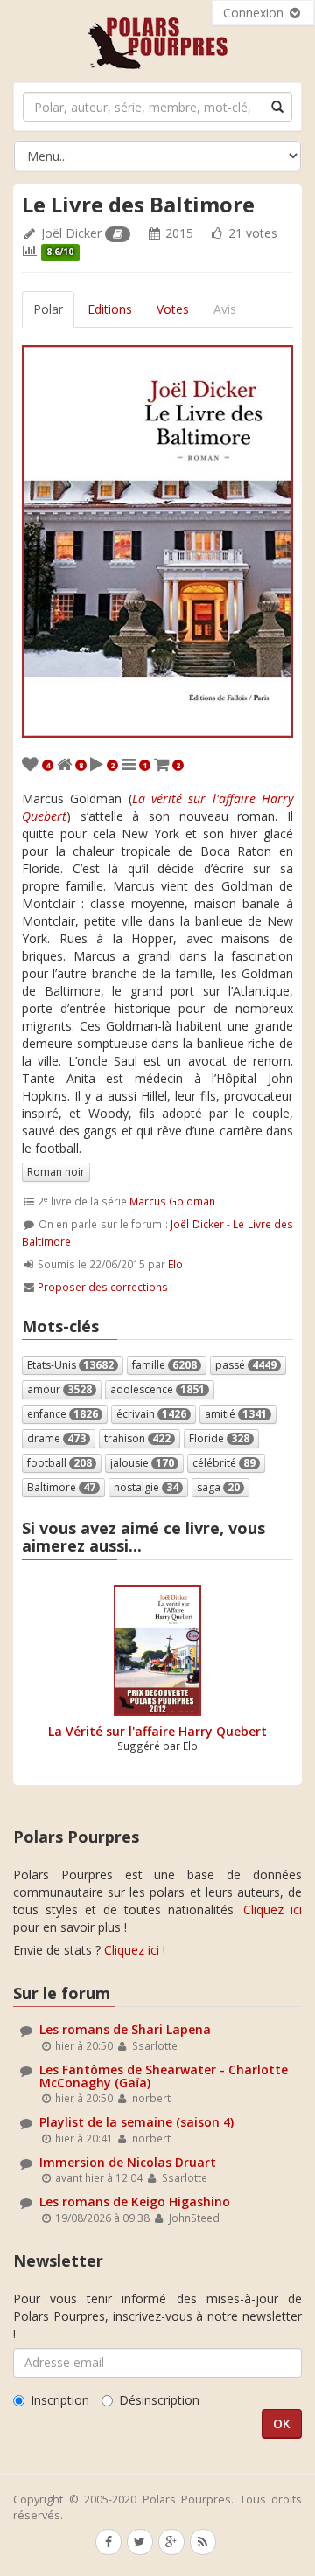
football (59, 1463)
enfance (63, 1414)
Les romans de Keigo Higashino (135, 2201)
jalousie (142, 1463)
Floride (219, 1438)
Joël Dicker (71, 233)
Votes (173, 309)
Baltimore (61, 1487)
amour (59, 1389)
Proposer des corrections (103, 1287)
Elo (175, 1264)
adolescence (157, 1389)
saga (218, 1487)
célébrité (224, 1463)
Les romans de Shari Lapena (125, 2029)
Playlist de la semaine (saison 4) (136, 2122)
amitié (236, 1414)
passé (246, 1365)
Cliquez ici (273, 1909)
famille (164, 1365)
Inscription (60, 2400)
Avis (225, 309)
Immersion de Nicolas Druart (128, 2162)
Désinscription (159, 2400)
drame (56, 1438)
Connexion (255, 13)
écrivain (151, 1414)
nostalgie (146, 1487)
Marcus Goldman (172, 1201)
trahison (137, 1438)
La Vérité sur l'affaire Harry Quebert (157, 1731)
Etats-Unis (70, 1365)
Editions (110, 309)
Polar (48, 309)
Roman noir (56, 1172)
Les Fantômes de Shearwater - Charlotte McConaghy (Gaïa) (164, 2076)
